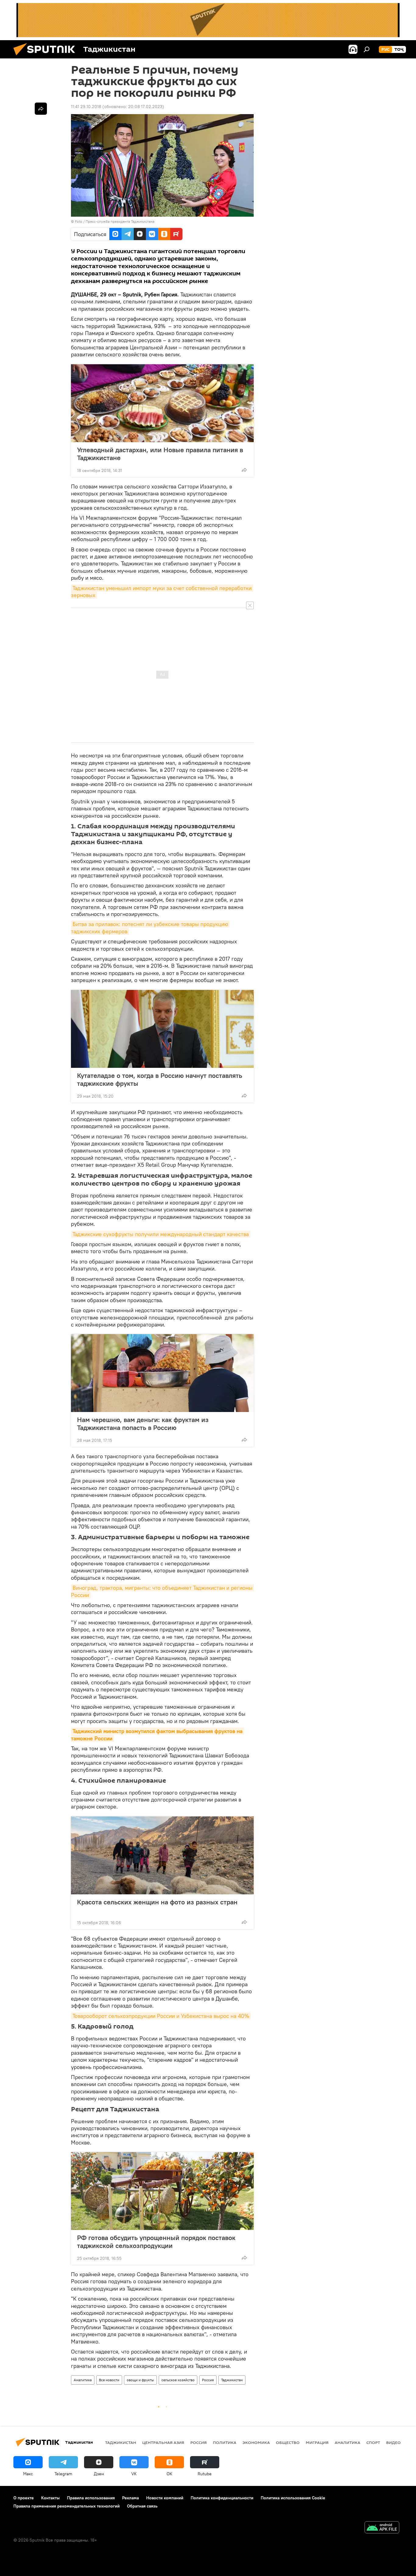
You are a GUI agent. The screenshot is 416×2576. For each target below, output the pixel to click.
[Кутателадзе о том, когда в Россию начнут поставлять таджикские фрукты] (162, 1029)
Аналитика (83, 2380)
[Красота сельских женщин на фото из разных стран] (162, 1855)
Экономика (256, 2442)
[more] (244, 470)
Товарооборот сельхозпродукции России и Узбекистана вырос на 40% (161, 2016)
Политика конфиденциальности (222, 2498)
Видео (393, 2442)
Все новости (109, 2380)
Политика (225, 2442)
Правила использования (91, 2498)
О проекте (24, 2498)
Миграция (317, 2442)
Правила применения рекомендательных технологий (67, 2506)
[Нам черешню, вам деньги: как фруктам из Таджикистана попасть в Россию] (162, 1373)
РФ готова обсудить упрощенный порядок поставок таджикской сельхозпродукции (156, 2242)
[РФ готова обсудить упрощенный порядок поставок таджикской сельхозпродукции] (162, 2191)
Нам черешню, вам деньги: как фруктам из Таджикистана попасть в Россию (143, 1424)
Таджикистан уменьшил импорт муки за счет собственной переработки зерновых (162, 592)
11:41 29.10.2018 (86, 107)
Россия (208, 2380)
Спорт (373, 2442)
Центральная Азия (163, 2442)
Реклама (130, 2498)
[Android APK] (382, 2528)
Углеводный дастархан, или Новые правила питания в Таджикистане (160, 454)
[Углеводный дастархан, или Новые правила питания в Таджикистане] (162, 403)
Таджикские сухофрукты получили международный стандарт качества (161, 1234)
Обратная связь (142, 2506)
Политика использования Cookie (293, 2498)
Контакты (50, 2498)
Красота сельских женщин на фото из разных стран (157, 1902)
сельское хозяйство (178, 2380)
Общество (288, 2442)
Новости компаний (165, 2498)
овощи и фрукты (140, 2380)
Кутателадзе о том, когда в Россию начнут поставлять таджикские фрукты (160, 1079)
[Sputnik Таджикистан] (47, 57)
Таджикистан (232, 2380)
